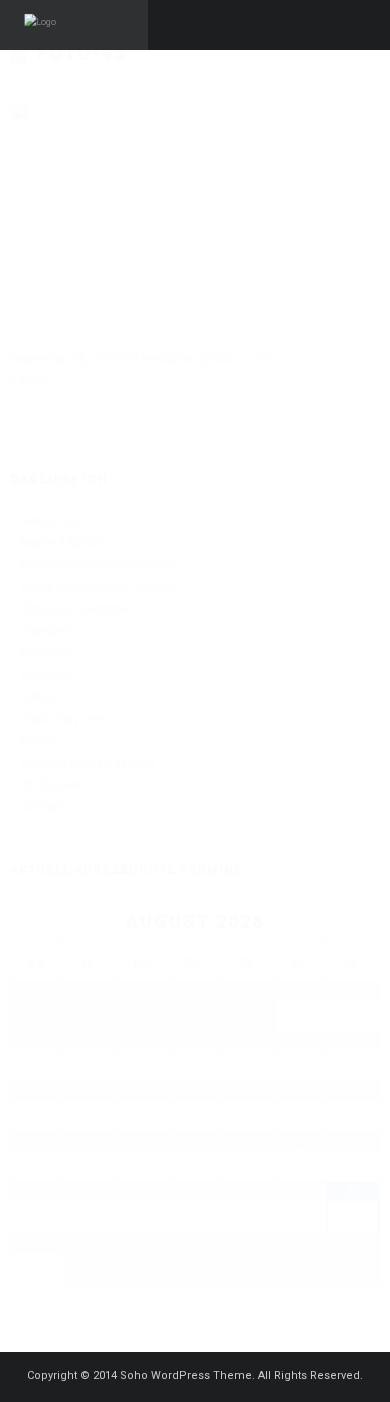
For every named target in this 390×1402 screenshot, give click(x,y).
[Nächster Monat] (353, 922)
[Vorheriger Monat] (37, 922)
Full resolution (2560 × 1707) (198, 359)
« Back (28, 381)
